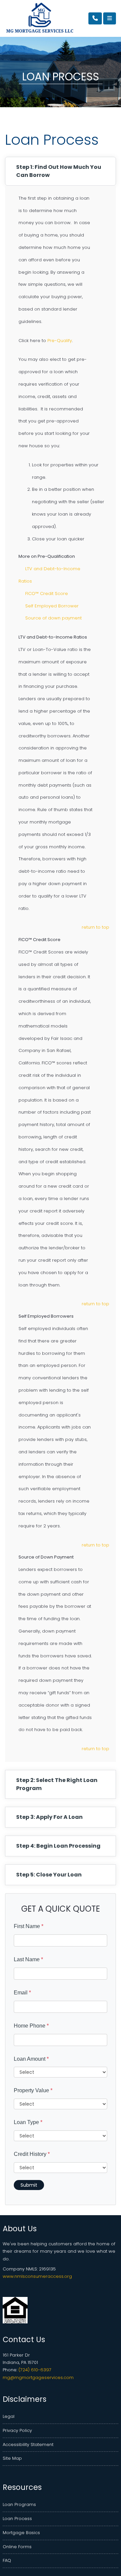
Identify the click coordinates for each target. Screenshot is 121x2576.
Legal (9, 2416)
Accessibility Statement (28, 2445)
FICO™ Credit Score (47, 593)
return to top (95, 927)
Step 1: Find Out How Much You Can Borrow (59, 171)
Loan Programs (19, 2504)
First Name (29, 1926)
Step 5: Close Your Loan (49, 1875)
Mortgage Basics (21, 2533)
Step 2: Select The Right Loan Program (57, 1784)
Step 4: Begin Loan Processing (58, 1846)
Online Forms (17, 2547)
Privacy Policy (17, 2430)
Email (22, 1993)
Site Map (12, 2458)
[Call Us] (95, 18)
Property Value (33, 2090)
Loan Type (28, 2122)
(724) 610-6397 (35, 2370)
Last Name (28, 1959)
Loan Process (17, 2519)
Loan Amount (31, 2059)
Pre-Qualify (60, 341)
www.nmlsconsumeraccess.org (37, 2276)
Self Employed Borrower (52, 606)
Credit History (32, 2154)
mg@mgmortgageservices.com (38, 2377)
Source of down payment (53, 618)
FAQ (7, 2560)
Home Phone (31, 2026)
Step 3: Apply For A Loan (49, 1817)
